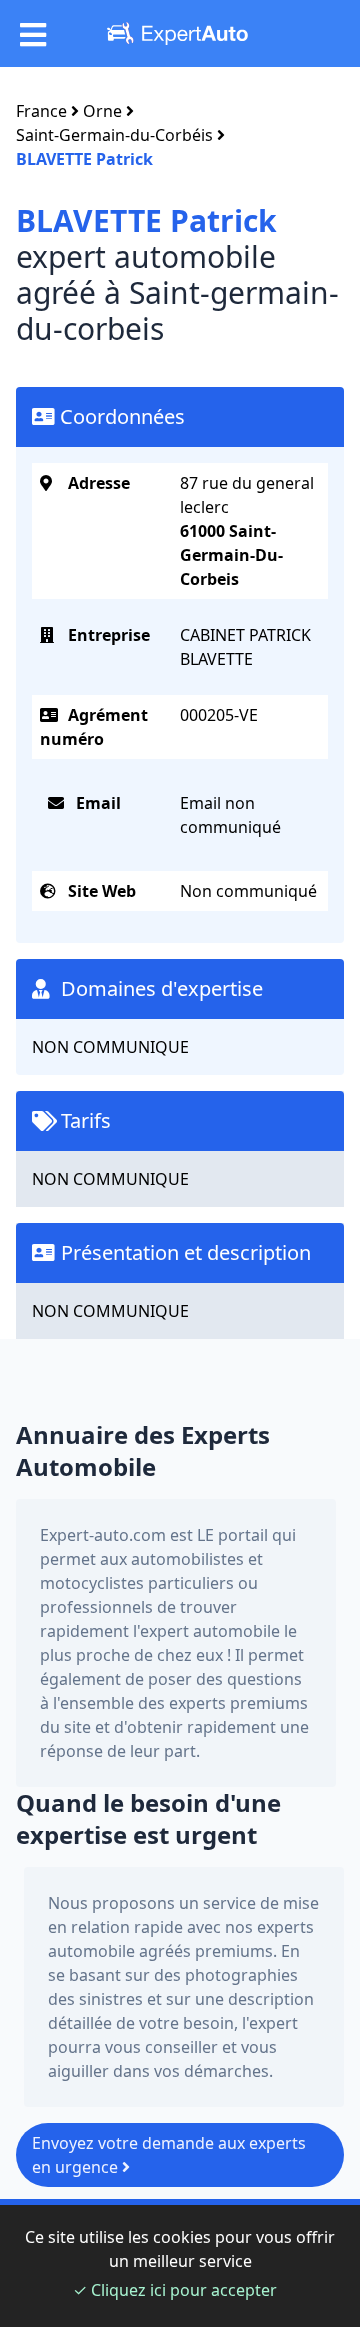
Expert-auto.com (103, 1535)
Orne (102, 111)
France (41, 111)
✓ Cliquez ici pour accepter (175, 2290)
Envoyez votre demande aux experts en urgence (169, 2155)
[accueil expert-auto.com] (180, 33)
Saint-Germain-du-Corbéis (114, 135)
